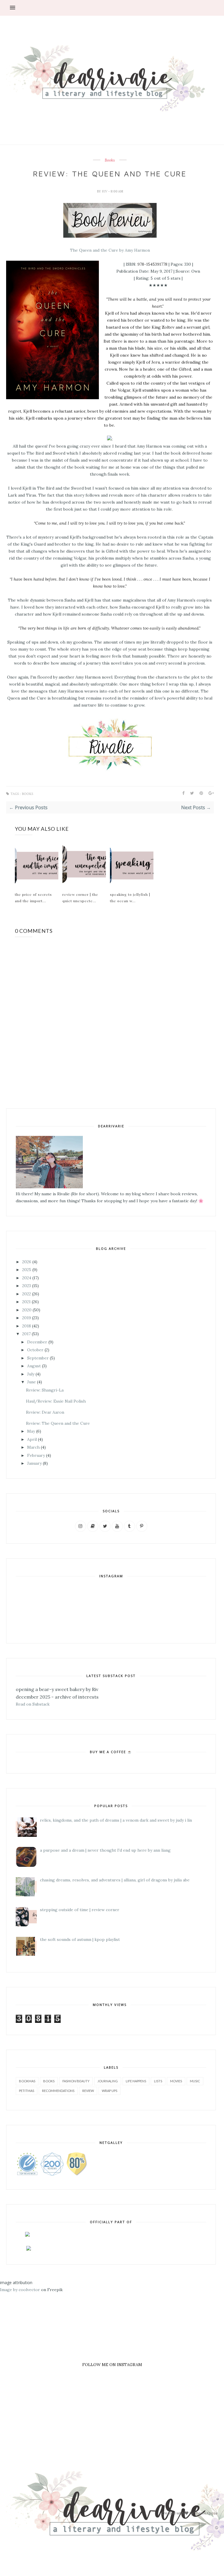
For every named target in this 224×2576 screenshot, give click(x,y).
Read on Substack (33, 1704)
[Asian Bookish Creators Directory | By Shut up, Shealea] (27, 2235)
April (32, 1439)
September (38, 1358)
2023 (27, 1286)
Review (88, 2091)
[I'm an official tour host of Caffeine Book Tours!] (23, 2249)
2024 (27, 1278)
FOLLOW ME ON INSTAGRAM (112, 2365)
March (33, 1447)
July (31, 1374)
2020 (27, 1310)
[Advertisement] (112, 2334)
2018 (27, 1326)
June (32, 1382)
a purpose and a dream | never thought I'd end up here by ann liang (105, 1850)
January (34, 1463)
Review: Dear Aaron (45, 1412)
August (34, 1366)
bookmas (27, 2081)
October (35, 1350)
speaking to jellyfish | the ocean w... (130, 898)
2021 (26, 1302)
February (36, 1455)
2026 (27, 1262)
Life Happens (136, 2081)
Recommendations (58, 2091)
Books (110, 160)
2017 (26, 1334)
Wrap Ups (110, 2091)
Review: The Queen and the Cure (58, 1423)
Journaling (108, 2081)
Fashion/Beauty (76, 2081)
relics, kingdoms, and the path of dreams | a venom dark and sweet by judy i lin (116, 1820)
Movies (176, 2081)
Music (195, 2081)
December (37, 1342)
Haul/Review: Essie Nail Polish (56, 1401)
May (31, 1431)
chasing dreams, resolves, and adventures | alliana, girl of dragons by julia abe (115, 1880)
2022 (27, 1294)
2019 (27, 1318)
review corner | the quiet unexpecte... (80, 898)
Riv (105, 191)
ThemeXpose (206, 2513)
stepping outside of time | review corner (80, 1910)
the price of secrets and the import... (33, 898)
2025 (27, 1270)
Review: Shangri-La (45, 1390)
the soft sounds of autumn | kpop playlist (80, 1939)
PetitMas (27, 2091)
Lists (158, 2081)
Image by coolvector (20, 2290)
